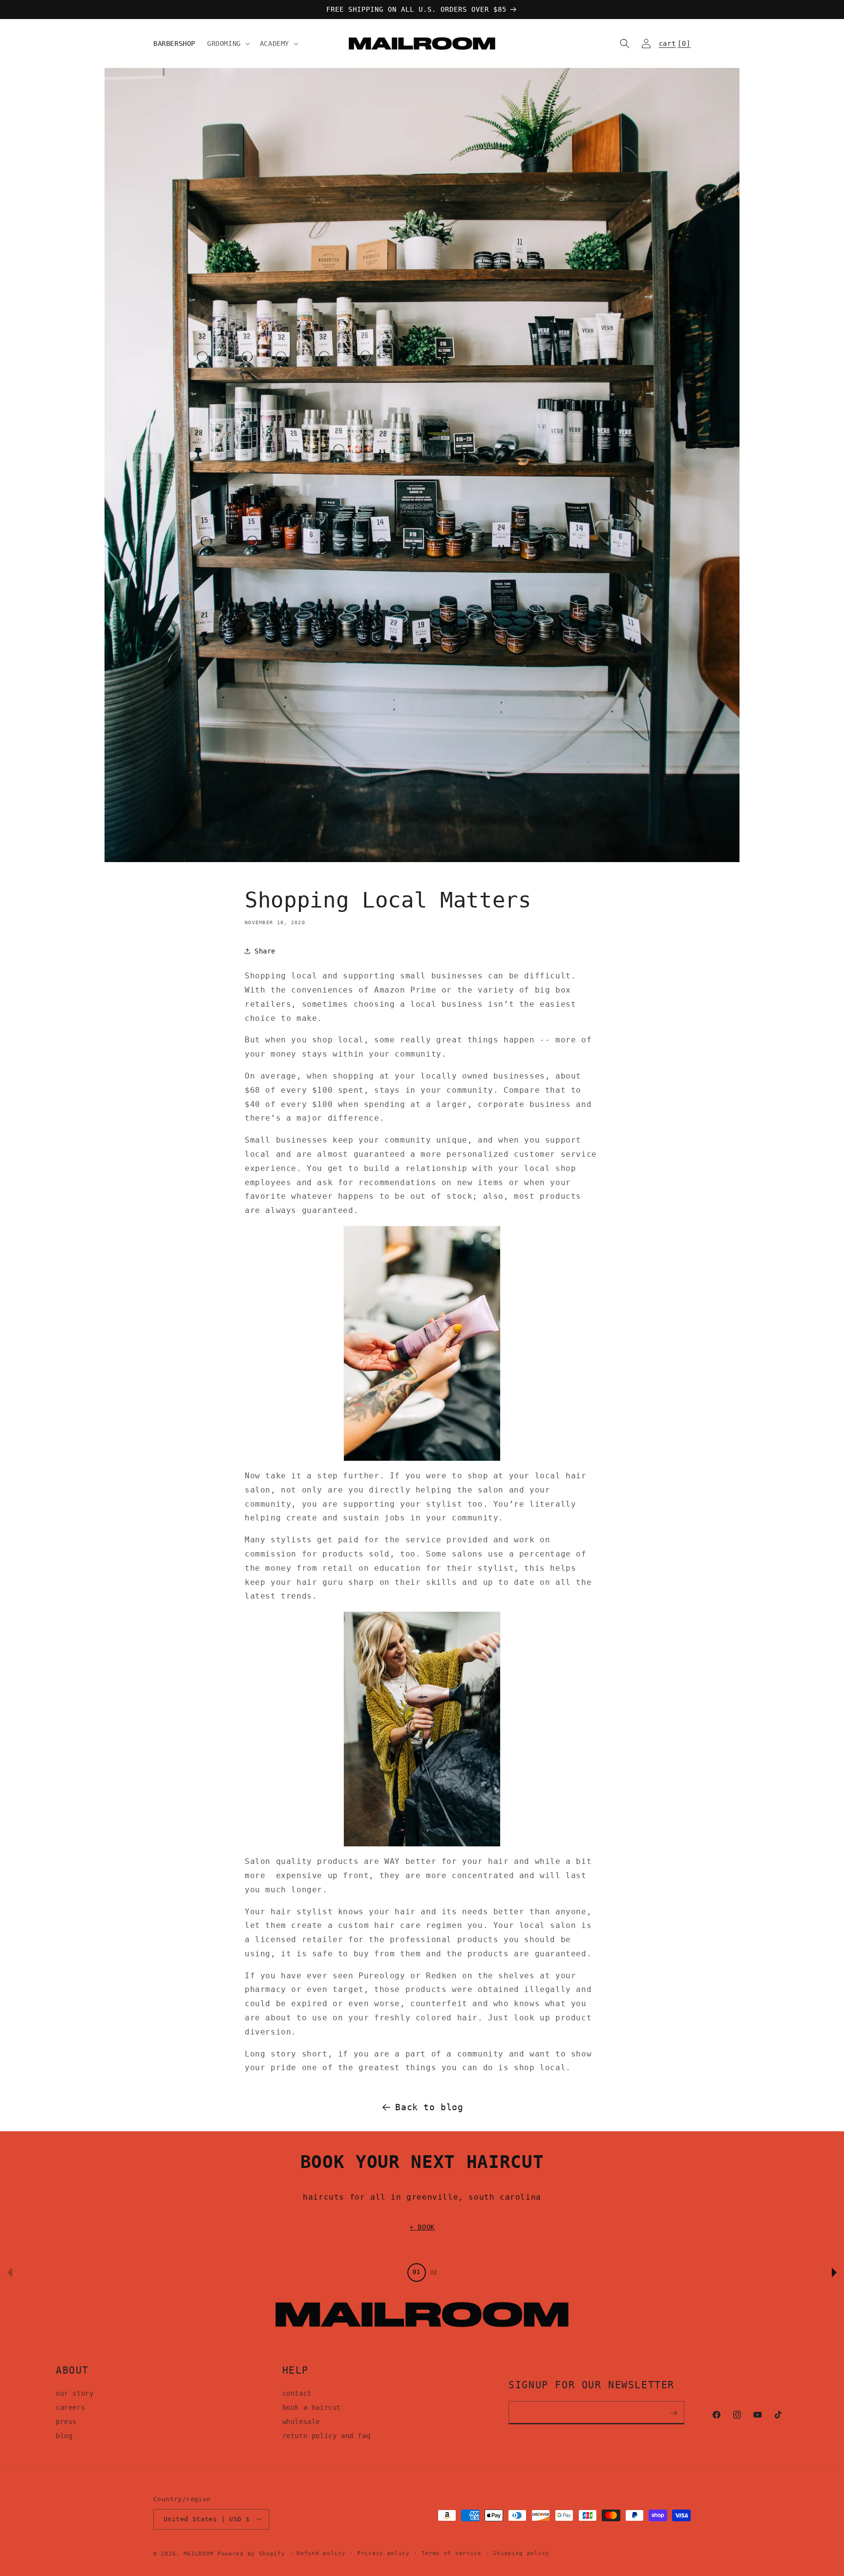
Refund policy (321, 2553)
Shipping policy (521, 2553)
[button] (228, 43)
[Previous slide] (10, 2273)
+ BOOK (422, 2227)
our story (74, 2394)
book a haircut (312, 2407)
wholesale (301, 2422)
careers (70, 2407)
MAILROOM (199, 2553)
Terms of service (452, 2553)
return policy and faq (327, 2436)
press (66, 2422)
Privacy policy (383, 2553)
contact (297, 2394)
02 (434, 2273)
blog (64, 2436)
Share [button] (265, 951)
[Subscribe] (674, 2413)
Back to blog (429, 2107)
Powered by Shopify (251, 2553)
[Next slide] (834, 2273)
